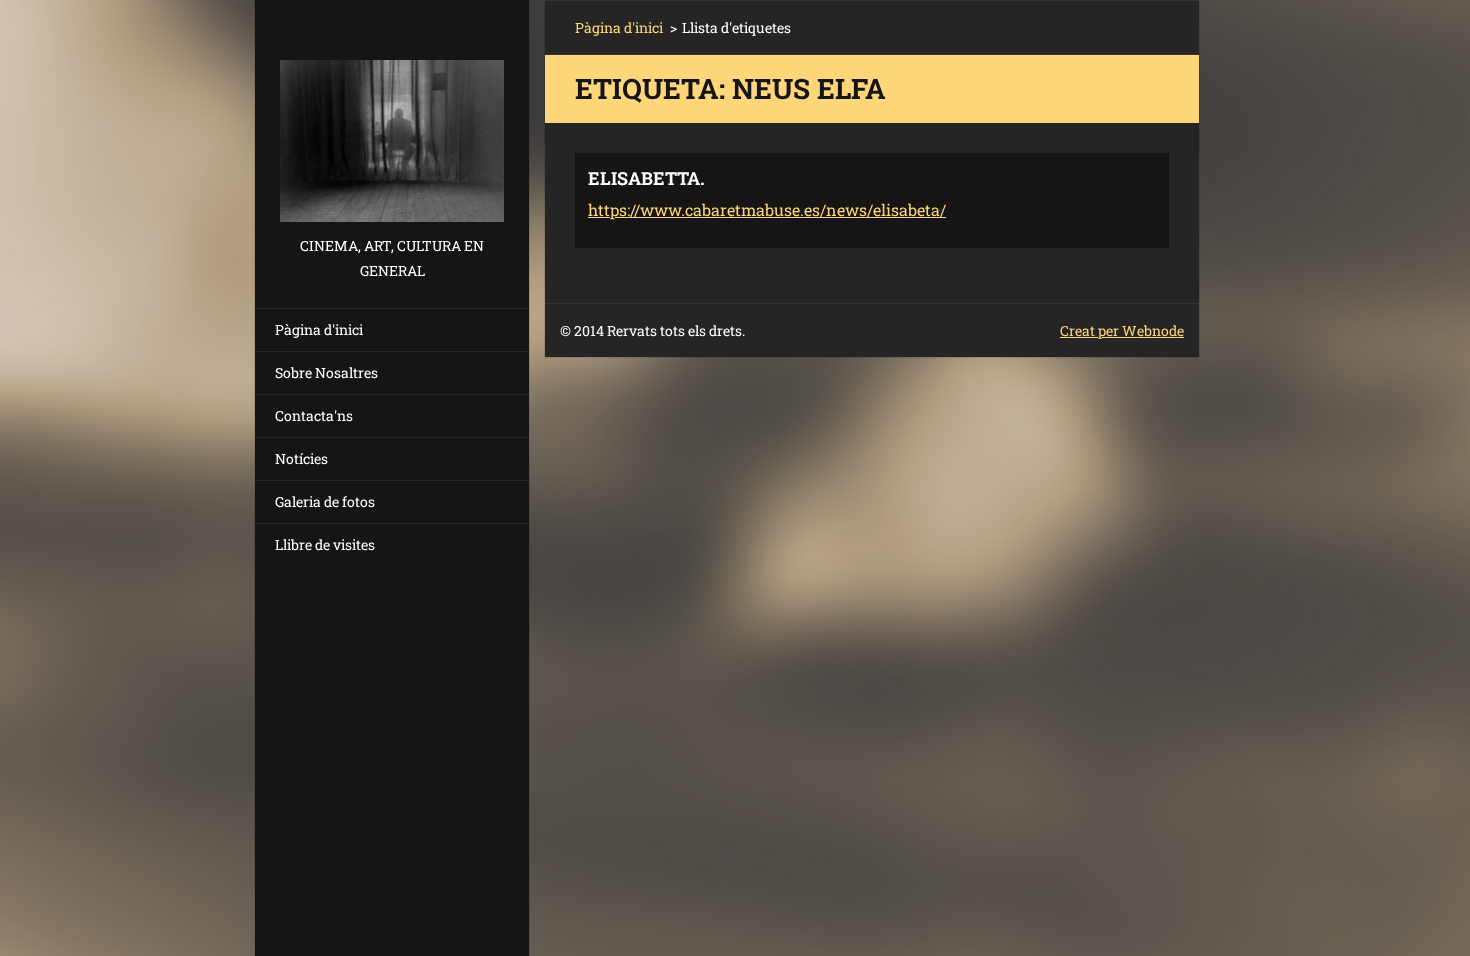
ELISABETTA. (646, 178)
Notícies (301, 458)
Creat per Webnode (1122, 330)
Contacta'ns (314, 415)
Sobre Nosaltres (326, 372)
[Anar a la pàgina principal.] (392, 116)
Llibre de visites (325, 544)
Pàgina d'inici (319, 329)
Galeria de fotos (325, 501)
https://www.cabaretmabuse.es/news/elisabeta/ (767, 209)
